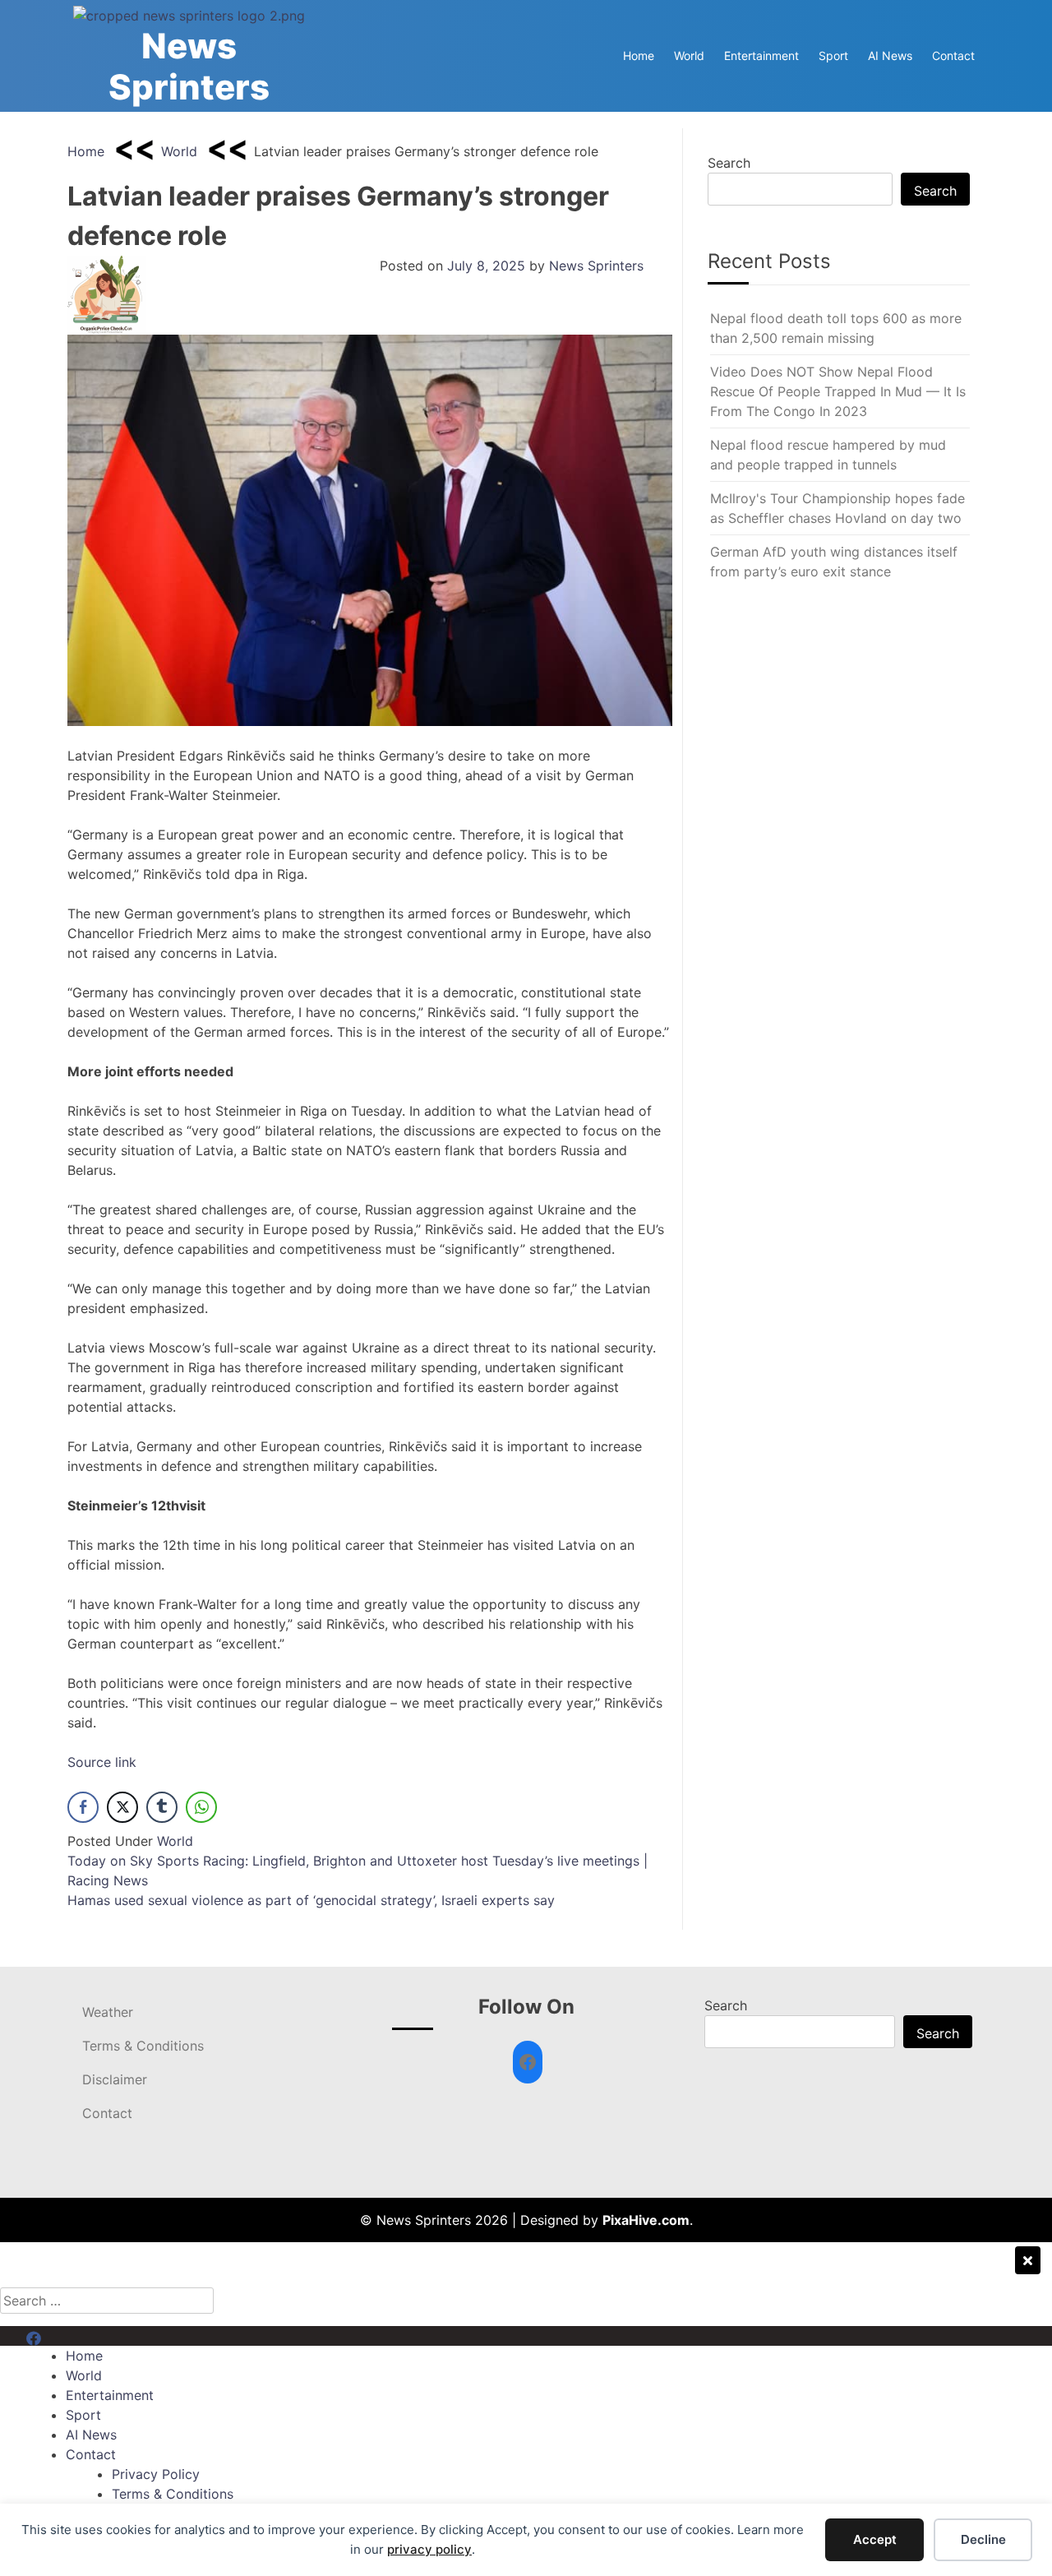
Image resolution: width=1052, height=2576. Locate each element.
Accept (875, 2539)
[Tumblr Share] (162, 1807)
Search (729, 163)
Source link (102, 1762)
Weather (108, 2012)
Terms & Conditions (143, 2046)
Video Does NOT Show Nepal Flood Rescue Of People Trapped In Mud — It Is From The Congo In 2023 (838, 391)
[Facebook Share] (83, 1807)
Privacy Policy (156, 2474)
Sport (833, 55)
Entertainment (761, 55)
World (689, 55)
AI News (890, 55)
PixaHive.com (646, 2220)
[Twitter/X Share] (122, 1807)
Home (639, 55)
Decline (983, 2539)
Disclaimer (115, 2079)
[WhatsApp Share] (201, 1807)
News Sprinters (189, 66)
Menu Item (59, 2336)
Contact (953, 55)
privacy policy (429, 2549)
